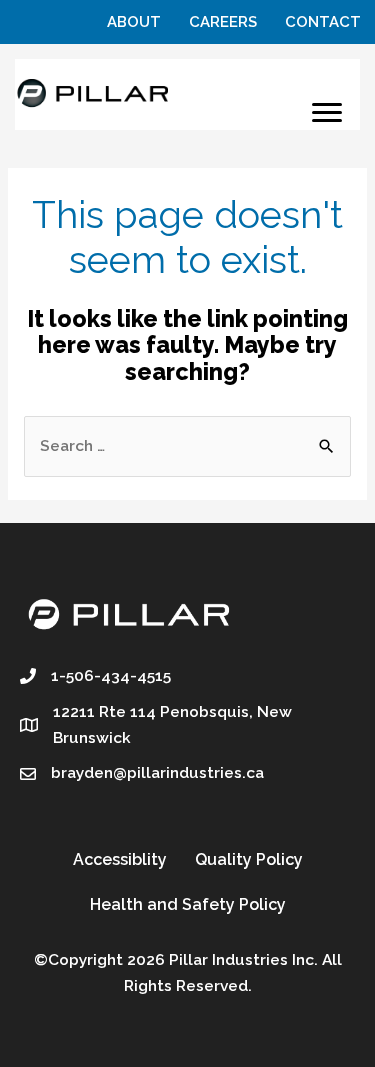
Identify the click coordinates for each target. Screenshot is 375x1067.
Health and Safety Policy (188, 904)
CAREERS (223, 22)
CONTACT (323, 22)
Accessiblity (120, 859)
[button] (327, 113)
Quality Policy (249, 859)
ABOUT (134, 22)
